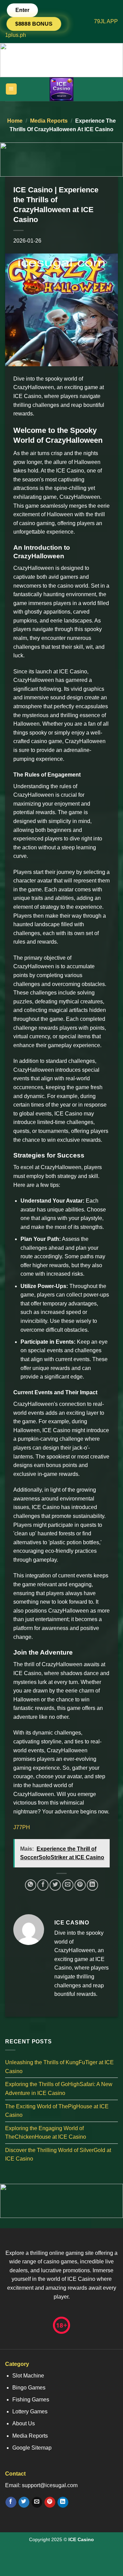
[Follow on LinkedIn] (63, 2502)
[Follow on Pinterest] (50, 2502)
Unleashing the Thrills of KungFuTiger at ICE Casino (59, 2067)
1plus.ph (16, 35)
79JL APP (106, 21)
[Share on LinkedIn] (92, 1885)
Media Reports (49, 121)
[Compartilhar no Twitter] (55, 1885)
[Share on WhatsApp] (31, 1885)
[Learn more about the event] (61, 60)
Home (15, 121)
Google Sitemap (32, 2448)
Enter (22, 10)
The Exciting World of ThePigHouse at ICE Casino (57, 2111)
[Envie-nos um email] (37, 2502)
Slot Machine (28, 2376)
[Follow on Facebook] (11, 2502)
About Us (24, 2423)
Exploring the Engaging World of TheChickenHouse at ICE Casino (46, 2132)
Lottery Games (30, 2411)
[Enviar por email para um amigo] (68, 1885)
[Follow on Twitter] (24, 2502)
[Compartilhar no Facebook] (43, 1885)
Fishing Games (31, 2400)
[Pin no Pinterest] (80, 1885)
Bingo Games (29, 2388)
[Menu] (11, 89)
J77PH (22, 1827)
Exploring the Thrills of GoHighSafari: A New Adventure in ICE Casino (59, 2089)
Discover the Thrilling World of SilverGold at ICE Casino (58, 2155)
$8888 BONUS (34, 24)
